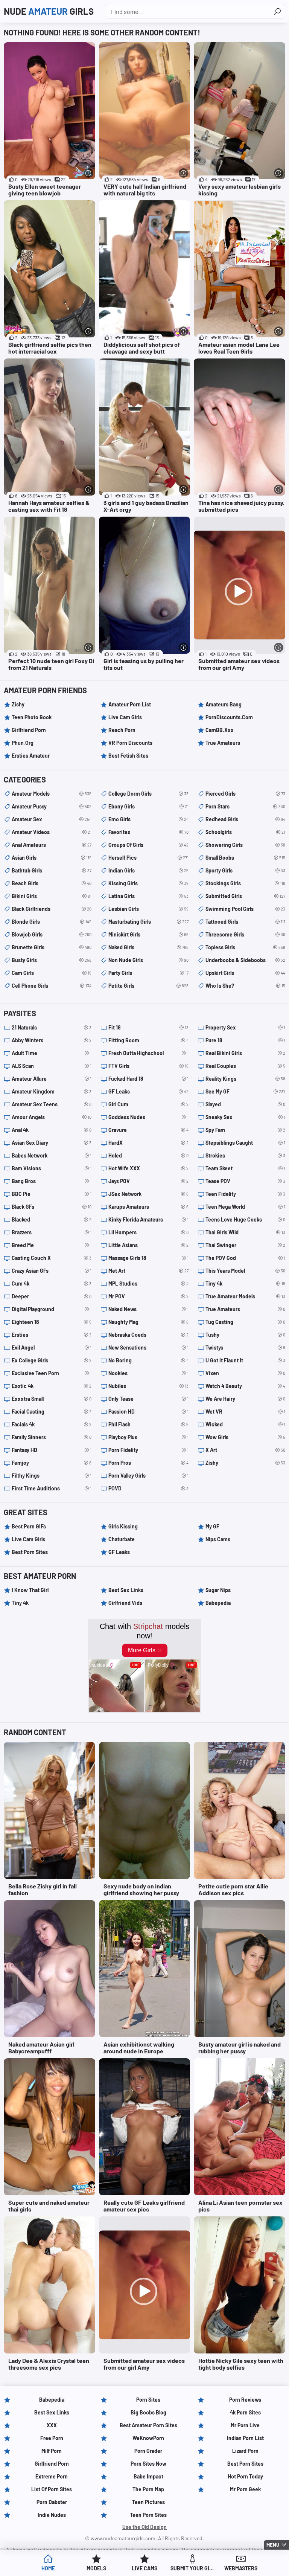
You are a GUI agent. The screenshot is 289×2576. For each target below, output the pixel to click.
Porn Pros (148, 1463)
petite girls (148, 986)
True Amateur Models (245, 1296)
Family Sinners (52, 1437)
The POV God (245, 1258)
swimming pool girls (245, 909)
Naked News (148, 1309)
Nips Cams (218, 1539)
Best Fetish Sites (128, 756)
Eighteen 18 (52, 1322)
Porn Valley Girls (148, 1476)
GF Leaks (148, 1091)
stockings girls (245, 883)
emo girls (148, 819)
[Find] (277, 11)
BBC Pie (52, 1194)
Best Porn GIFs (29, 1526)
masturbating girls (148, 922)
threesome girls (245, 934)
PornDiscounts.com (229, 717)
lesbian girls (148, 909)
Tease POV (245, 1181)
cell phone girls (52, 986)
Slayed (245, 1104)
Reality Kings (245, 1079)
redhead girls (245, 819)
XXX (52, 2425)
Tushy (245, 1335)
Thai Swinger (245, 1245)
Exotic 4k (52, 1386)
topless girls (245, 947)
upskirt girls (245, 973)
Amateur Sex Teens (52, 1104)
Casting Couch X (52, 1258)
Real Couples (245, 1066)
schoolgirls (245, 832)
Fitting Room (148, 1040)
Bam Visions (52, 1168)
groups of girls (148, 845)
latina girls (148, 896)
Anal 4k (52, 1130)
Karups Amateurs (148, 1207)
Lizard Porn (245, 2451)
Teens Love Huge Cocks (245, 1219)
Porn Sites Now (148, 2464)
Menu (273, 2545)
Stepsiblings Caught (245, 1143)
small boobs (245, 858)
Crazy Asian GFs (52, 1271)
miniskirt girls (148, 934)
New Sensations (148, 1347)
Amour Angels (52, 1117)
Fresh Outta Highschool (148, 1053)
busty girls (52, 960)
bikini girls (52, 896)
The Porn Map (148, 2489)
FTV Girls (148, 1066)
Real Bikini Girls (245, 1053)
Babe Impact (148, 2476)
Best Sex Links (126, 1590)
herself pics (148, 858)
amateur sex (52, 819)
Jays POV (148, 1181)
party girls (148, 973)
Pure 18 (245, 1040)
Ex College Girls (52, 1360)
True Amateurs (223, 743)
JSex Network (148, 1194)
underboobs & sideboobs (245, 960)
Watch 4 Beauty (245, 1386)
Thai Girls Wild (245, 1232)
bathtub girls (52, 870)
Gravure (148, 1130)
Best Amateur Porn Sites (148, 2425)
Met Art (148, 1271)
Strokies (245, 1155)
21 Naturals (52, 1027)
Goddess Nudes (148, 1117)
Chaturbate (122, 1539)
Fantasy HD (52, 1450)
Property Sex (245, 1027)
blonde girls (52, 922)
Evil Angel (52, 1347)
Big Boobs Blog (148, 2412)
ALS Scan (52, 1066)
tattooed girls (245, 922)
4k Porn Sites (245, 2412)
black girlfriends (52, 909)
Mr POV (148, 1296)
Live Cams (144, 2568)
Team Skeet (245, 1168)
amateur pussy (52, 806)
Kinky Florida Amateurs (148, 1219)
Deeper (52, 1296)
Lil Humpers (148, 1232)
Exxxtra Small (52, 1399)
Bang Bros (52, 1181)
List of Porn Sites (52, 2489)
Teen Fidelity (245, 1194)
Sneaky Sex (245, 1117)
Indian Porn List (245, 2438)
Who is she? (245, 986)
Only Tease (148, 1399)
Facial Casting (52, 1412)
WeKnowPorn (148, 2438)
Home (48, 2568)
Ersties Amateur (31, 756)
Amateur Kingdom (52, 1091)
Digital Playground (52, 1309)
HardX (148, 1143)
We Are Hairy (245, 1399)
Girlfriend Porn (29, 730)
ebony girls (148, 806)
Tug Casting (245, 1322)
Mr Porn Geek (245, 2489)
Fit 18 (148, 1027)
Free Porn (52, 2438)
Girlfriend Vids (125, 1603)
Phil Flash (148, 1424)
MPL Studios (148, 1283)
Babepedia (218, 1603)
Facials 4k (52, 1424)
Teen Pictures (148, 2502)
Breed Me (52, 1245)
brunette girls (52, 947)
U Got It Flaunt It (245, 1360)
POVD (148, 1488)
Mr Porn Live (245, 2425)
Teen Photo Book (32, 717)
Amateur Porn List (130, 704)
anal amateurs (52, 845)
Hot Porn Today (245, 2476)
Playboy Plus (148, 1437)
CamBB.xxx (220, 730)
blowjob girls (52, 934)
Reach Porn (122, 730)
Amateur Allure (52, 1079)
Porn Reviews (245, 2400)
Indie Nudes (52, 2515)
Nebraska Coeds (148, 1335)
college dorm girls (148, 794)
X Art (245, 1450)
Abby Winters (52, 1040)
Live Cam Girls (125, 717)
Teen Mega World (245, 1207)
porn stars (245, 806)
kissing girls (148, 883)
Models (96, 2568)
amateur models (52, 794)
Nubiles (148, 1386)
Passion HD (148, 1412)
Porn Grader (148, 2451)
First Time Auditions (52, 1488)
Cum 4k (52, 1283)
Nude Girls (49, 11)
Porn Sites (148, 2400)
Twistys (245, 1347)
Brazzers (52, 1232)
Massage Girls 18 (148, 1258)
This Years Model (245, 1271)
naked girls (148, 947)
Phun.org (23, 743)
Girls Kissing (123, 1526)
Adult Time (52, 1053)
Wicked (245, 1424)
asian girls (52, 858)
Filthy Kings (52, 1476)
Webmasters (241, 2568)
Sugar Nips (218, 1590)
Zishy (18, 704)
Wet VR (245, 1412)
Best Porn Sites (30, 1552)
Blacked (52, 1219)
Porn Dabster (52, 2502)
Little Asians (148, 1245)
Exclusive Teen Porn (52, 1373)
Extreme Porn (52, 2476)
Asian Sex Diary (52, 1143)
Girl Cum (148, 1104)
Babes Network (52, 1155)
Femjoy (52, 1463)
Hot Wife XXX (148, 1168)
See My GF (245, 1091)
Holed (148, 1155)
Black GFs (52, 1207)
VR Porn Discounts (130, 743)
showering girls (245, 845)
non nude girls (148, 960)
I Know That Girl (30, 1590)
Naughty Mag (148, 1322)
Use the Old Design (144, 2527)
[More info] (89, 173)
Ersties (52, 1335)
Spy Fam (245, 1130)
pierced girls (245, 794)
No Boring (148, 1360)
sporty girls (245, 870)
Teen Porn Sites (148, 2515)
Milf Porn (52, 2451)
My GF (212, 1526)
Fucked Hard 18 (148, 1079)
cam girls (52, 973)
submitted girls (245, 896)
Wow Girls (245, 1437)
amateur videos (52, 832)
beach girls (52, 883)
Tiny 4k (245, 1283)
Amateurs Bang (224, 704)
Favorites (148, 832)
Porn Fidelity (148, 1450)
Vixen (245, 1373)
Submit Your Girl (193, 2568)
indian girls (148, 870)
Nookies (148, 1373)
